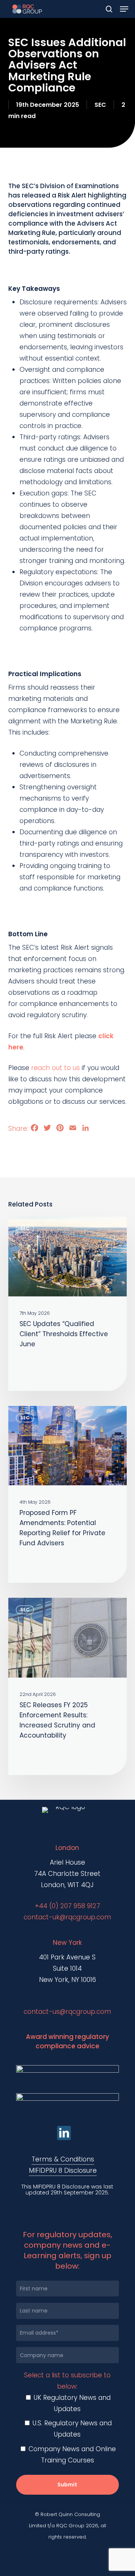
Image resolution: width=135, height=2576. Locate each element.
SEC (100, 105)
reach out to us (55, 1068)
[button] (124, 9)
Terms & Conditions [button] (63, 2159)
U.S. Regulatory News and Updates (71, 2429)
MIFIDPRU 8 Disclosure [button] (63, 2170)
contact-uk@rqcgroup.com (67, 1917)
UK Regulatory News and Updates (71, 2403)
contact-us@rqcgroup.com (67, 2012)
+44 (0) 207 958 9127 (67, 1906)
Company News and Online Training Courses (71, 2455)
